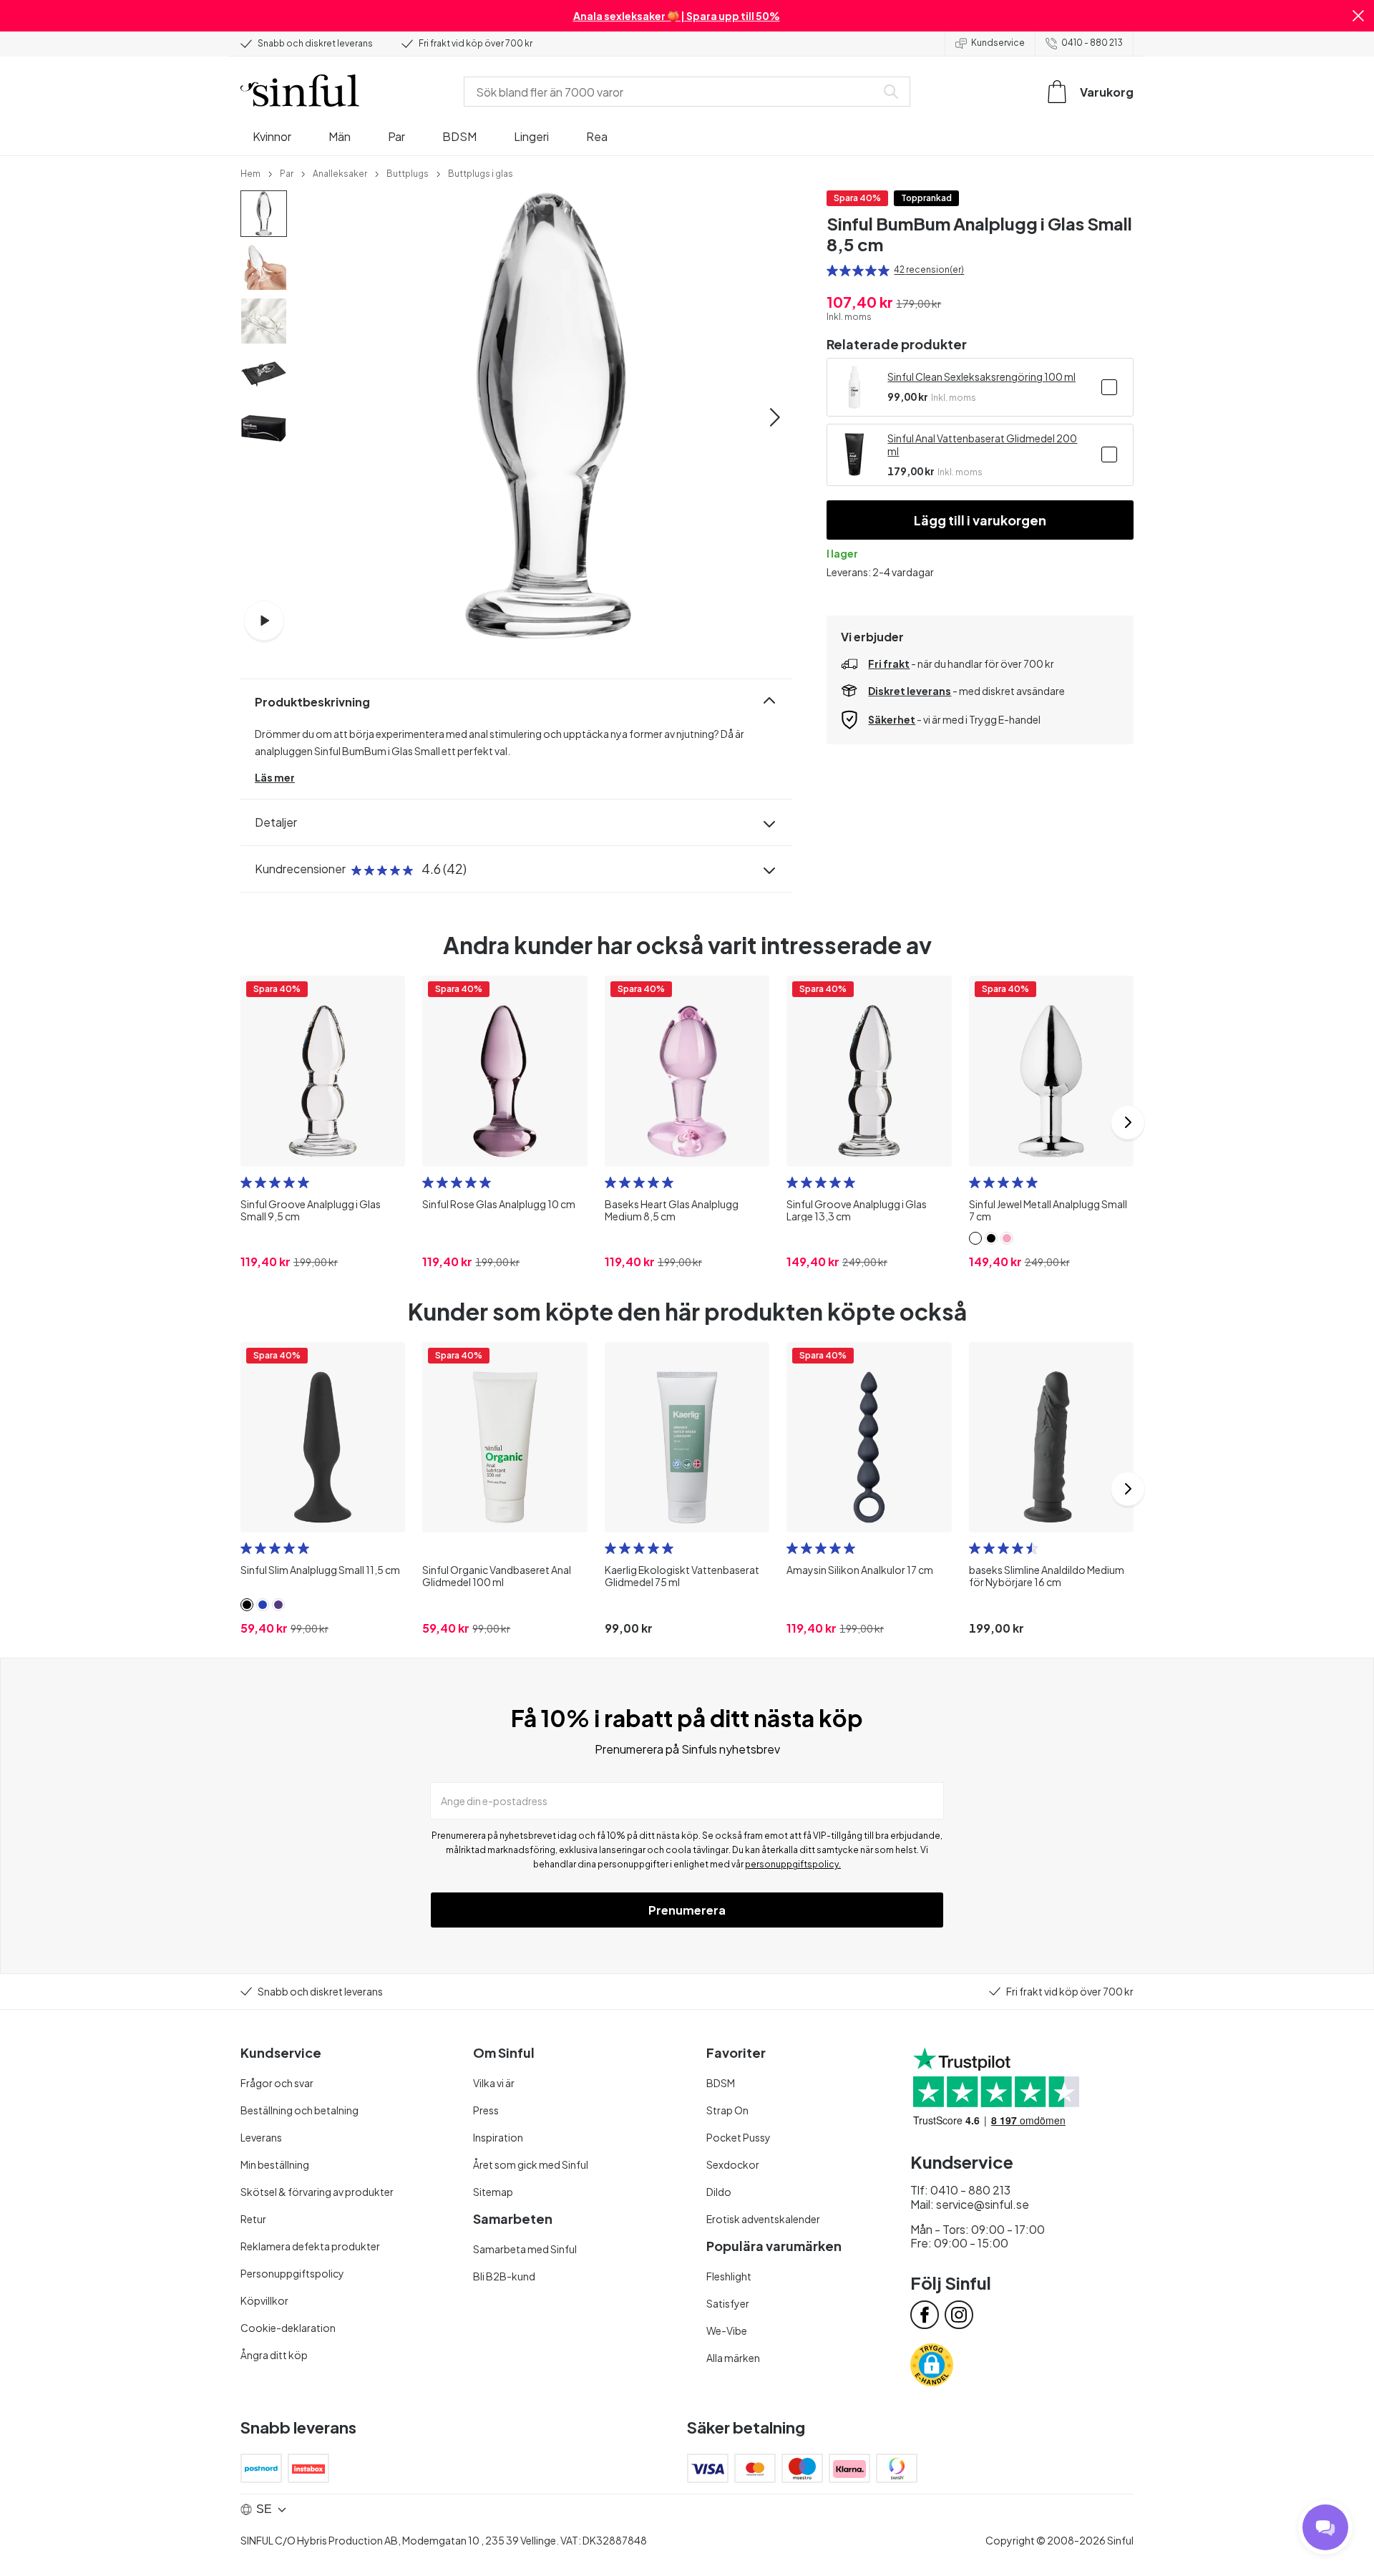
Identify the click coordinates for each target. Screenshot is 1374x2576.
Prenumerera (687, 1910)
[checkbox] (1109, 387)
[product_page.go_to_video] (264, 621)
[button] (1358, 16)
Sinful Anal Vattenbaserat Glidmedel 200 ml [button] (982, 444)
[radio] (832, 271)
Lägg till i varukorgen (980, 520)
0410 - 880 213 (1092, 43)
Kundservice (998, 43)
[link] (250, 172)
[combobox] (673, 92)
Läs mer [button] (275, 777)
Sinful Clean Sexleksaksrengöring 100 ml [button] (981, 376)
